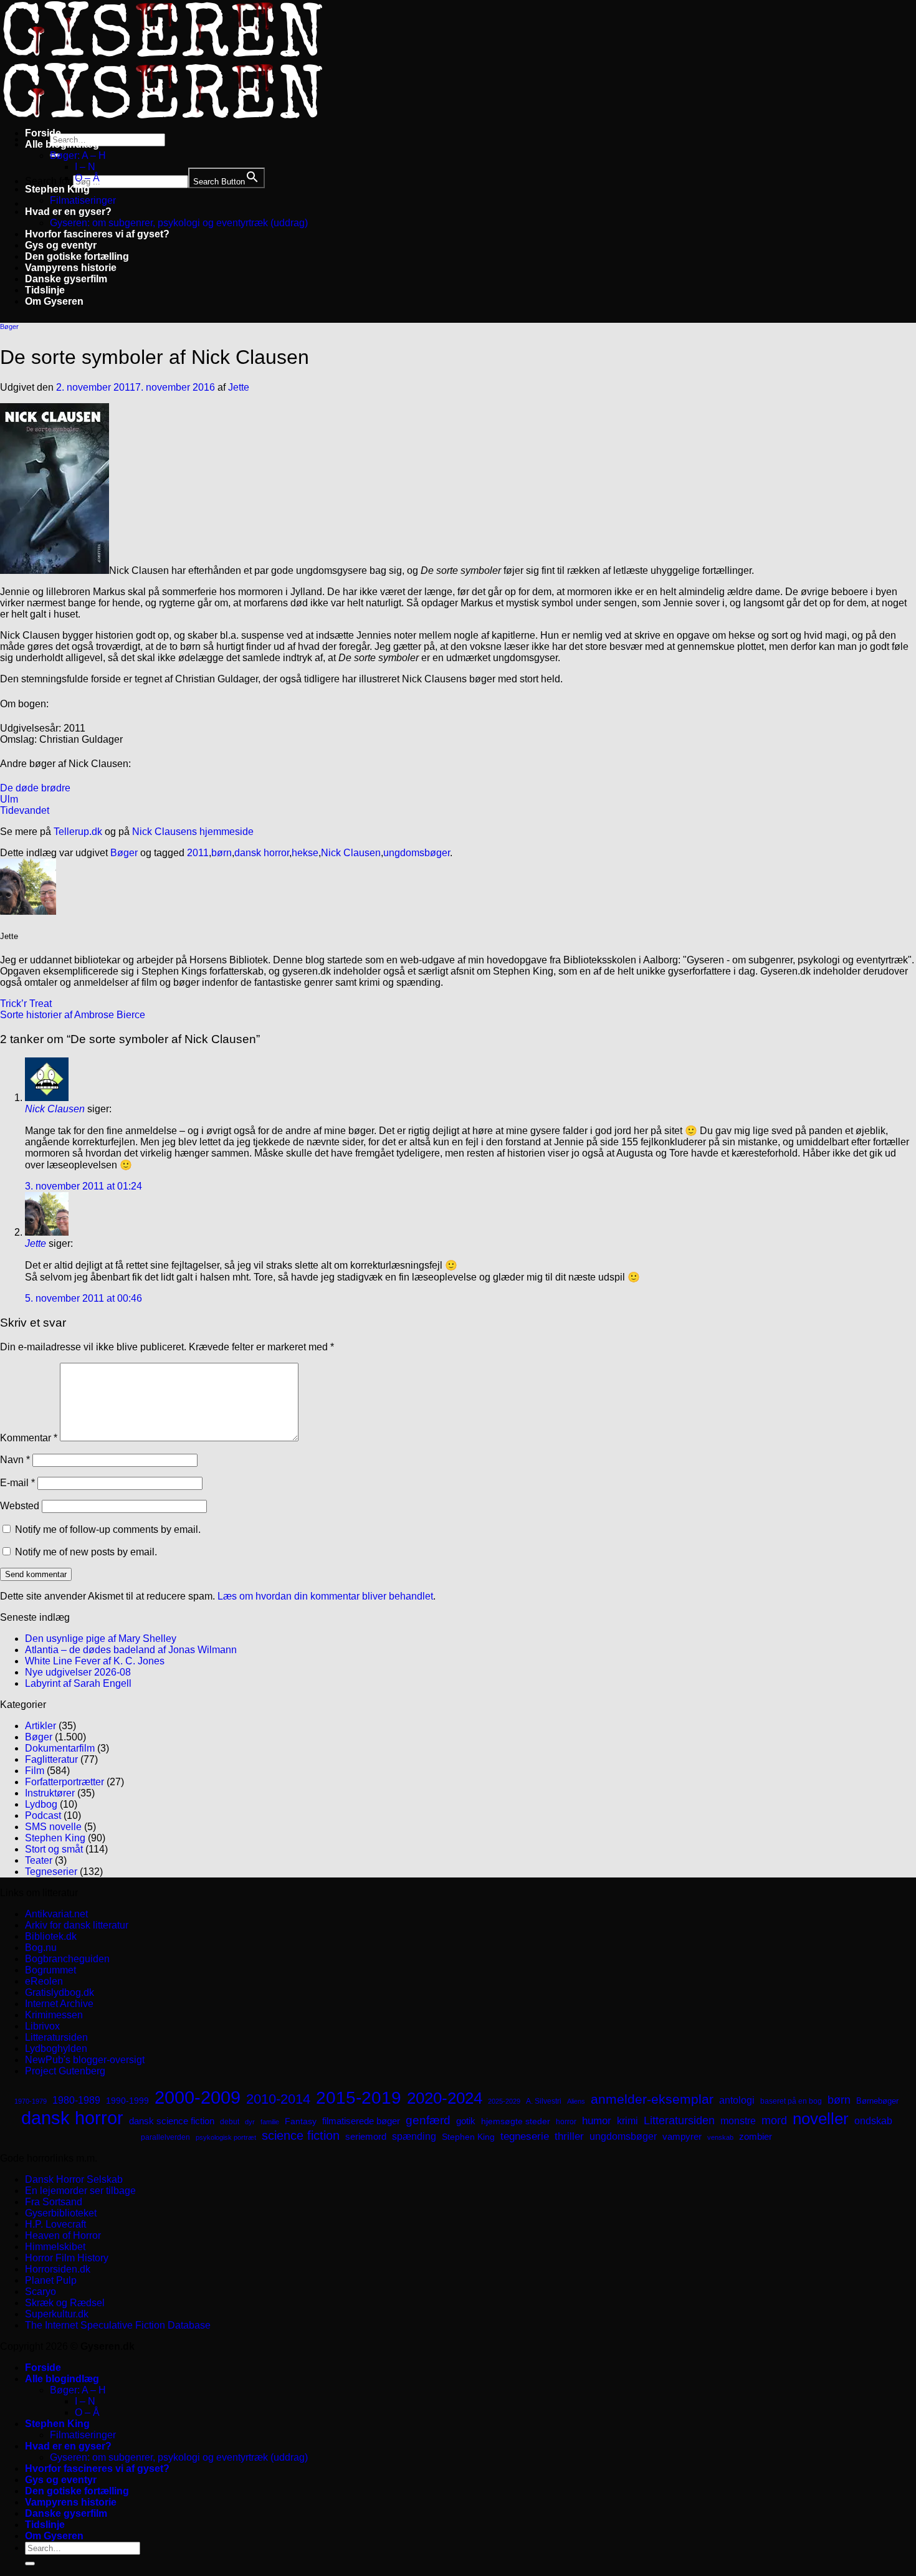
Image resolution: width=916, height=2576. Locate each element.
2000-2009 (198, 2097)
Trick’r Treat (26, 1004)
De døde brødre (35, 788)
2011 (198, 853)
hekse (305, 853)
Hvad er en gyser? (68, 212)
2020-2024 (445, 2098)
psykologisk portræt (226, 2137)
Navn (15, 1460)
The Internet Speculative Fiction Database (118, 2325)
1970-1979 (31, 2101)
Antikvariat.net (56, 1914)
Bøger (9, 327)
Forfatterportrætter (64, 1782)
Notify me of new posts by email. (86, 1552)
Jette (239, 387)
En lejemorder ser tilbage (80, 2191)
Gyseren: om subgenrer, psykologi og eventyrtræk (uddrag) (179, 223)
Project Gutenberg (65, 2071)
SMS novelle (53, 1827)
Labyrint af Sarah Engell (78, 1683)
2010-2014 (278, 2099)
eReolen (44, 1981)
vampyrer (682, 2137)
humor (597, 2121)
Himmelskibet (55, 2247)
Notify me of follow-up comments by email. (108, 1529)
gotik (466, 2121)
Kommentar (29, 1438)
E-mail (17, 1483)
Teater (39, 1860)
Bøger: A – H (78, 155)
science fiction (301, 2135)
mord (774, 2120)
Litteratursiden (56, 2037)
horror (566, 2122)
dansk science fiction (172, 2121)
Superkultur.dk (57, 2314)
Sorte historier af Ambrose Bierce (73, 1015)
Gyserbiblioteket (61, 2213)
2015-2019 (359, 2097)
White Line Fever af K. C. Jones (95, 1661)
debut (230, 2122)
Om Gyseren (54, 301)
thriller (569, 2136)
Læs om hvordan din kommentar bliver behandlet (325, 1596)
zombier (756, 2136)
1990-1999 (127, 2101)
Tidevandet (25, 810)
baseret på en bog (791, 2101)
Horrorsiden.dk (58, 2269)
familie (270, 2122)
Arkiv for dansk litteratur (77, 1925)
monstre (738, 2120)
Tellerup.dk (78, 832)
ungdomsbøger (417, 853)
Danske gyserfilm (66, 279)
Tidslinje (45, 290)
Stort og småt (54, 1849)
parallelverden (165, 2137)
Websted (20, 1506)
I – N (85, 167)
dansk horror (262, 853)
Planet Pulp (51, 2280)
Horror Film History (67, 2258)
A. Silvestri (544, 2101)
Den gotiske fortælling (77, 256)
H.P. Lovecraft (55, 2224)
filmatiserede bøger (361, 2121)
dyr (250, 2122)
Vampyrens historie (71, 268)
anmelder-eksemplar (652, 2099)
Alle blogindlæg (62, 144)
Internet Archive (59, 2004)
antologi (737, 2100)
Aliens (576, 2101)
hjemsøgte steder (516, 2121)
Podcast (43, 1815)
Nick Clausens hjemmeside (193, 832)
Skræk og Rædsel (65, 2303)
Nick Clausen (351, 853)
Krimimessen (54, 2015)
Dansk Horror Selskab (74, 2179)
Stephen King (57, 189)
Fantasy (301, 2121)
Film (35, 1771)
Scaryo (41, 2292)
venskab (720, 2137)
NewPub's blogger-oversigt (85, 2060)
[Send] (30, 2564)
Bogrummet (50, 1970)
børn (222, 853)
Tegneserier (51, 1872)
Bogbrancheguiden (67, 1959)
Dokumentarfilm (60, 1748)
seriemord (366, 2136)
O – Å (87, 178)
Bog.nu (41, 1948)
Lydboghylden (56, 2049)
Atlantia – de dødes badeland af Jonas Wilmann (131, 1650)
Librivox (42, 2026)
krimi (627, 2121)
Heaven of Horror (63, 2235)
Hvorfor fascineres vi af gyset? (97, 234)
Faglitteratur (51, 1759)
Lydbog (41, 1804)
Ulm (9, 799)
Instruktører (50, 1793)
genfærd (428, 2120)
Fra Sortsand (54, 2202)
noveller (821, 2119)
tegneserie (525, 2136)
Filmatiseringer (83, 200)
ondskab (873, 2120)
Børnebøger (877, 2101)
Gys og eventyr (61, 245)
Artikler (41, 1726)
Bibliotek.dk (51, 1936)
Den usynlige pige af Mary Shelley (101, 1639)
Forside (43, 133)
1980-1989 (76, 2100)
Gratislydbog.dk (60, 1992)
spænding (414, 2136)
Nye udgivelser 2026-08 (78, 1672)
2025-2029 (504, 2101)
